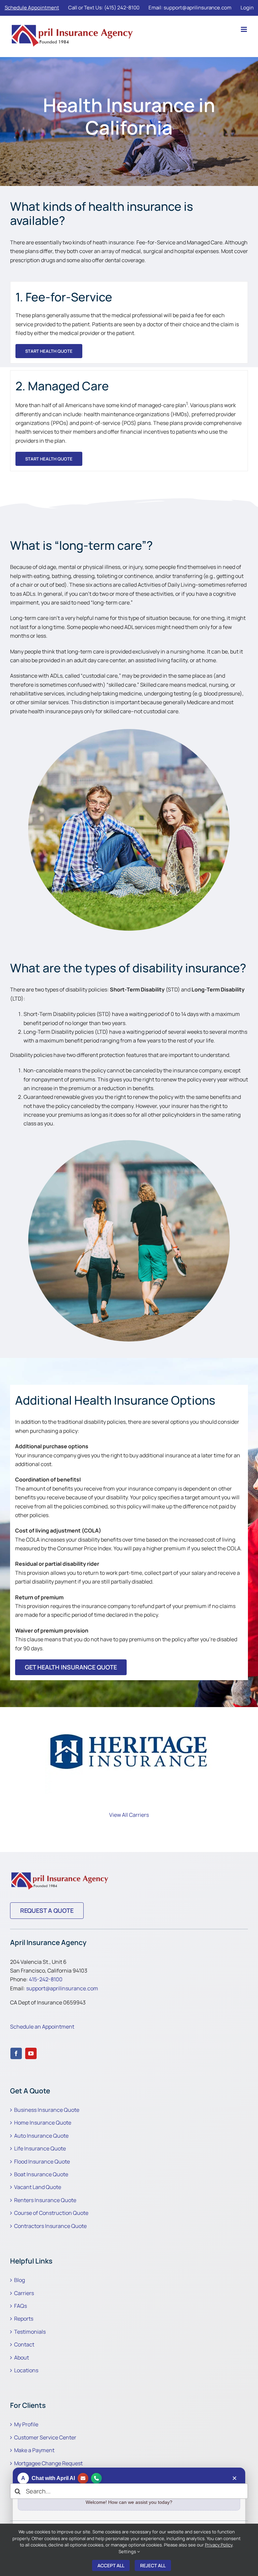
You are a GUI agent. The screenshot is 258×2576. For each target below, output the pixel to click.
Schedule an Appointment (42, 2027)
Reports (24, 2319)
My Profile (26, 2424)
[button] (15, 1753)
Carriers (24, 2293)
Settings (128, 2551)
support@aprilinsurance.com (62, 1988)
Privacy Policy (219, 2545)
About (21, 2358)
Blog (19, 2280)
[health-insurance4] (60, 1873)
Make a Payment (34, 2450)
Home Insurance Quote (43, 2123)
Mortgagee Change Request (48, 2463)
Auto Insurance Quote (41, 2136)
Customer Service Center (45, 2437)
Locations (26, 2370)
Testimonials (30, 2332)
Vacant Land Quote (38, 2187)
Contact (24, 2344)
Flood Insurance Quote (42, 2161)
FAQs (20, 2306)
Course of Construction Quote (51, 2213)
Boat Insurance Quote (41, 2174)
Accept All (111, 2565)
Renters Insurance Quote (45, 2200)
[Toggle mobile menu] (244, 29)
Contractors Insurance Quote (50, 2226)
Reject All (153, 2565)
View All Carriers (129, 1815)
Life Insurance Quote (40, 2148)
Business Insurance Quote (47, 2110)
